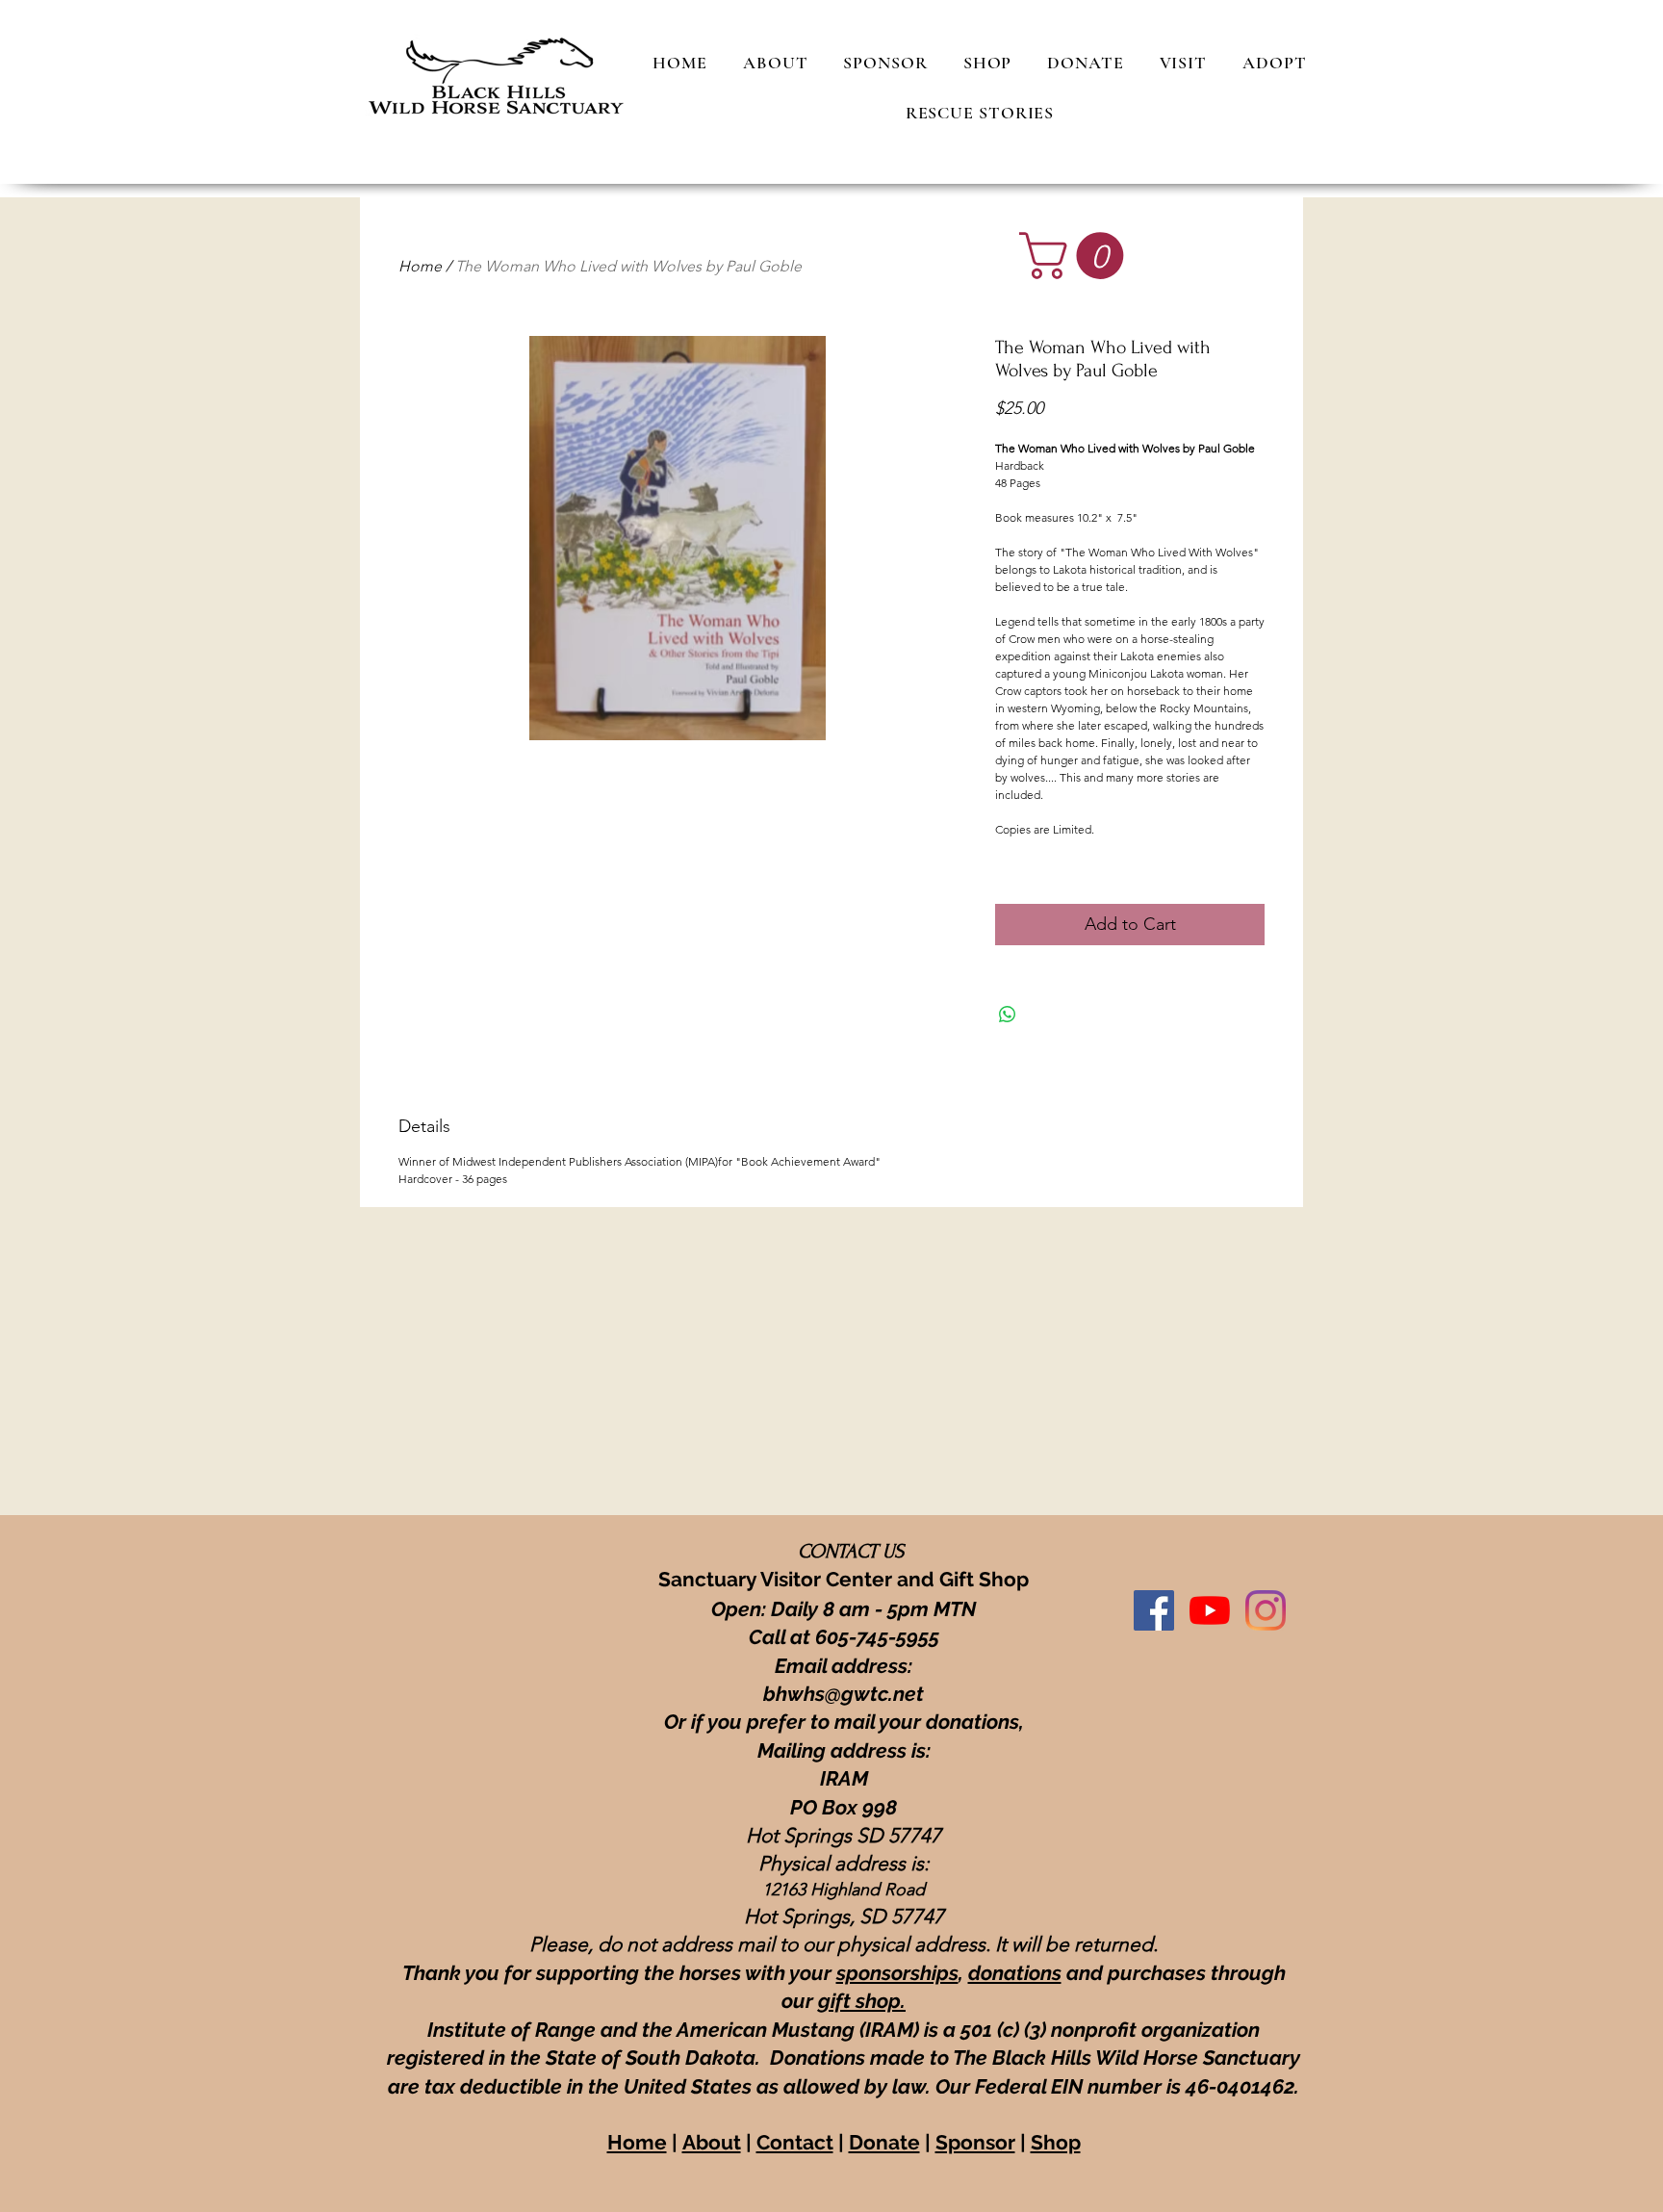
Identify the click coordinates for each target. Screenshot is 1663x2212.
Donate (884, 2142)
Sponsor (975, 2142)
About (712, 2142)
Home (420, 266)
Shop (1056, 2142)
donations (1015, 1973)
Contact (795, 2142)
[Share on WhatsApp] (1008, 1015)
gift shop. (862, 2001)
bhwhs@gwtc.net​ (844, 1694)
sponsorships (897, 1973)
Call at (782, 1637)
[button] (1077, 256)
